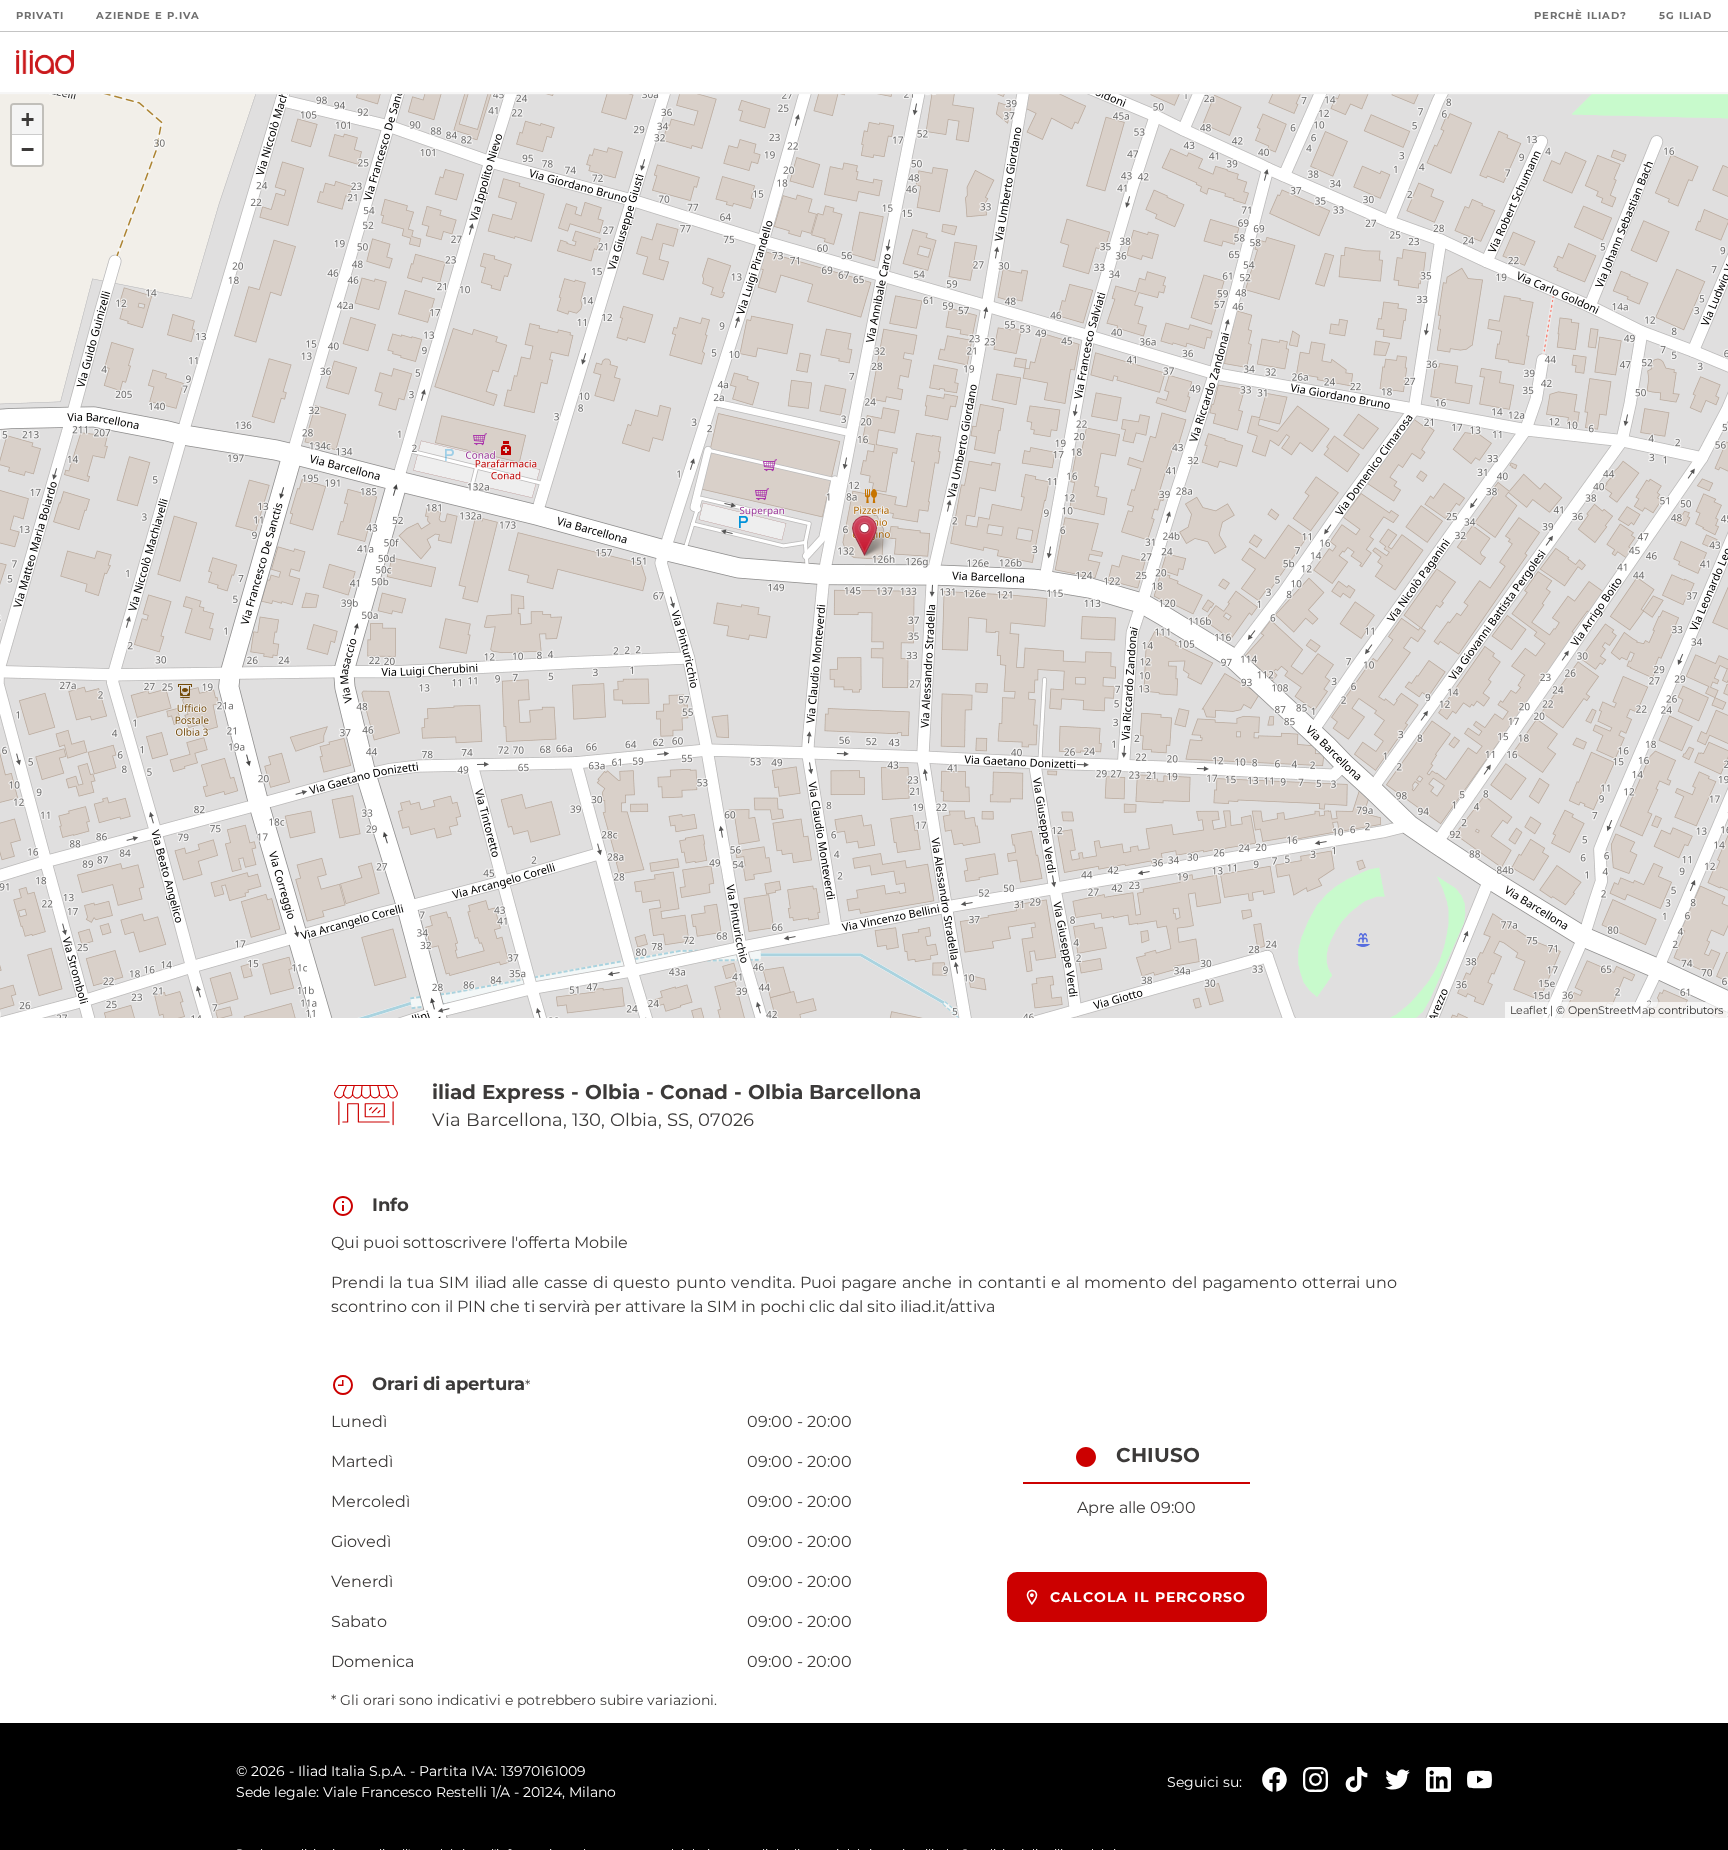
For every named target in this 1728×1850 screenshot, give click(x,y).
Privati (40, 15)
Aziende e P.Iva (148, 15)
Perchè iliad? (1580, 15)
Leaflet (1528, 1010)
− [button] (27, 149)
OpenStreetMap (1611, 1010)
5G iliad (1685, 15)
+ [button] (27, 119)
